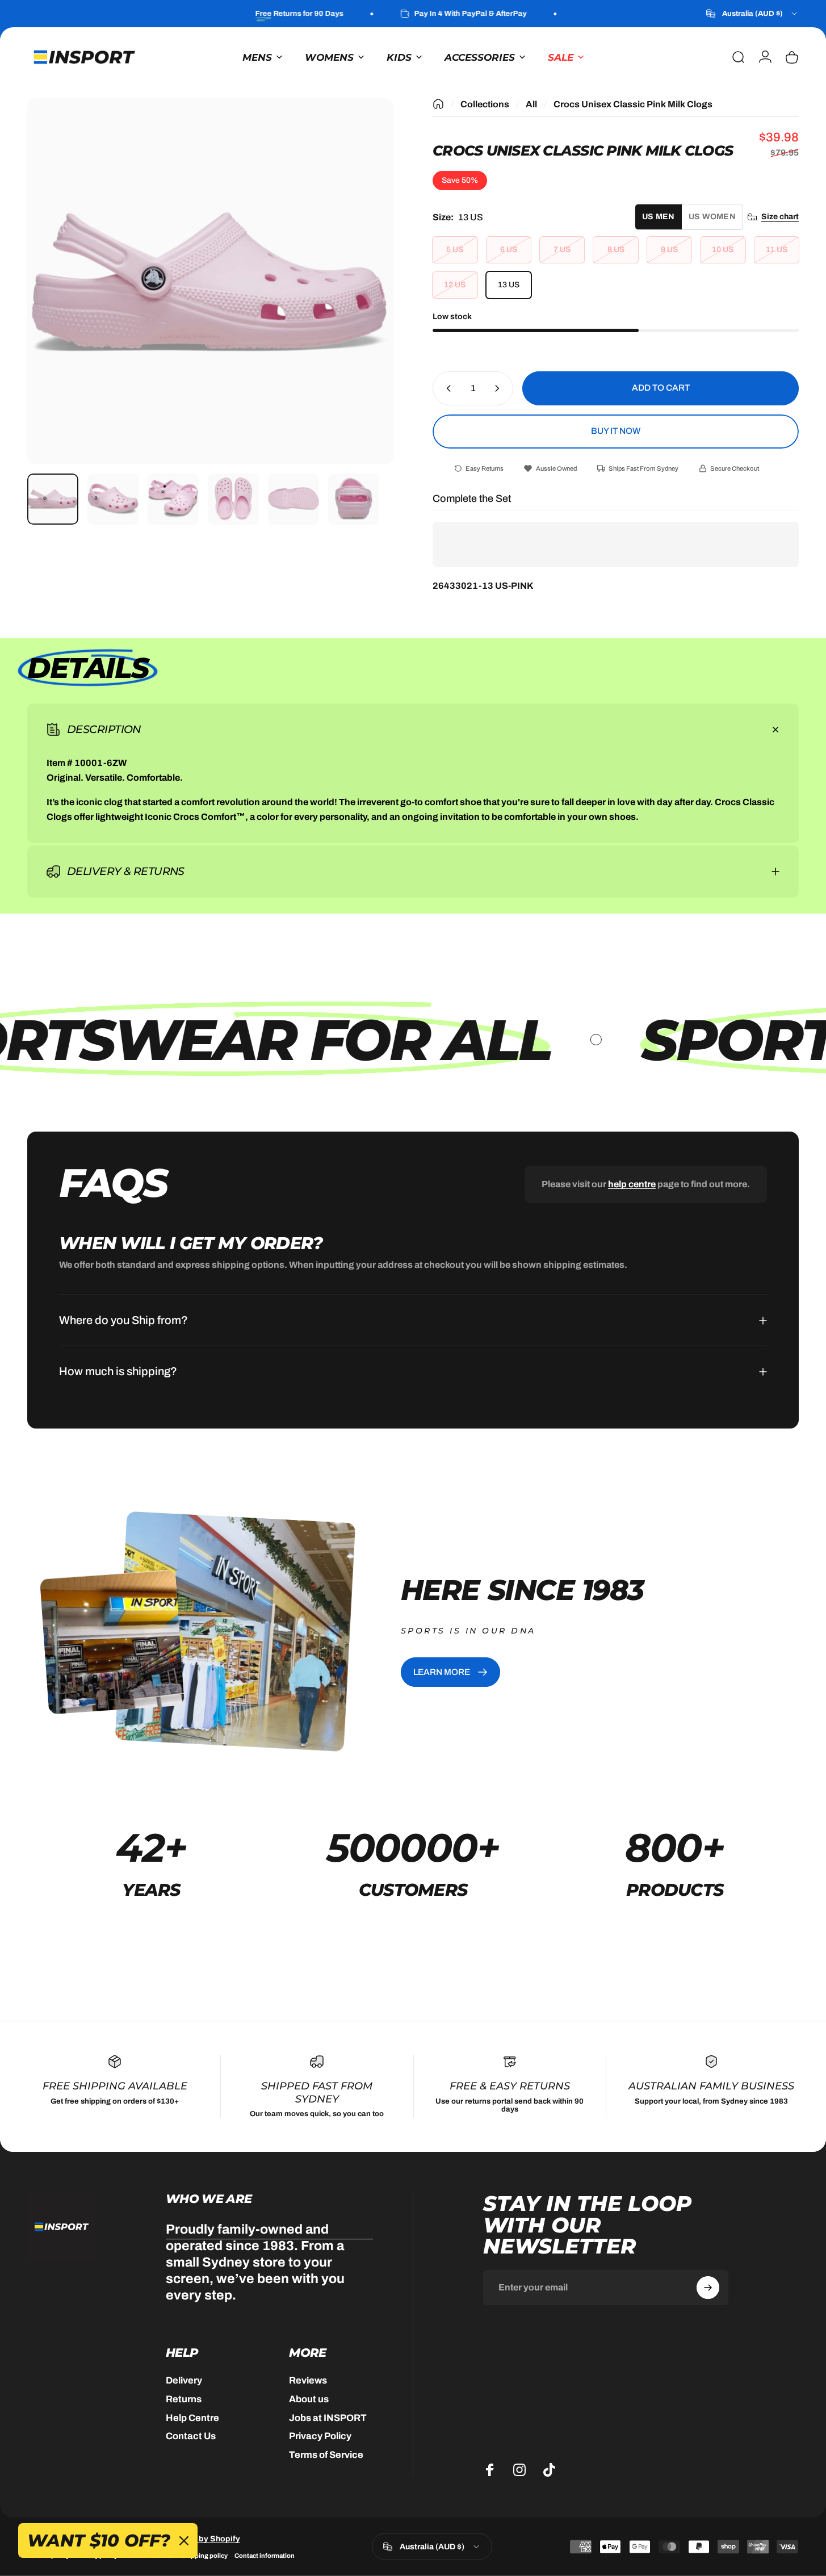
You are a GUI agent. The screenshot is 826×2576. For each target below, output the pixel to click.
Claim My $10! (416, 1342)
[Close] (509, 1200)
